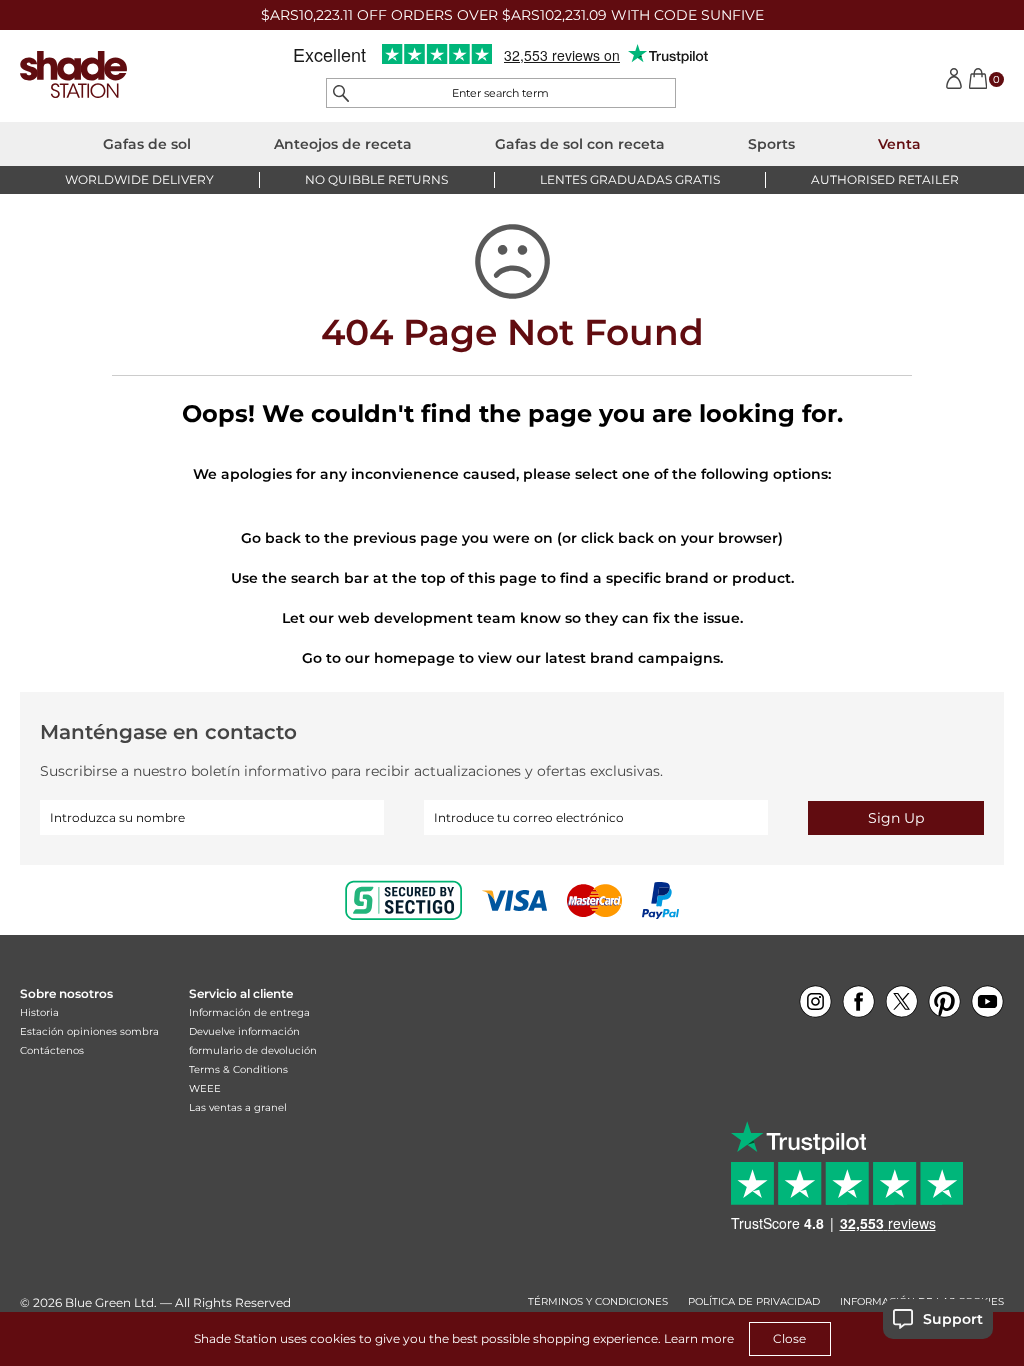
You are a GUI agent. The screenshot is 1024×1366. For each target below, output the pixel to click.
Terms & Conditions (238, 1069)
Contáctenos (52, 1050)
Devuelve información (244, 1031)
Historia (39, 1012)
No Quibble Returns (376, 179)
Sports (771, 144)
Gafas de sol (147, 144)
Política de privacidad (754, 1302)
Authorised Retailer (885, 179)
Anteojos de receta (343, 144)
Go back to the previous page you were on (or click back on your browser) (512, 538)
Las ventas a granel (238, 1107)
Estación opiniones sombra (89, 1031)
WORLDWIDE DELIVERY (139, 179)
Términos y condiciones (598, 1302)
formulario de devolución (253, 1050)
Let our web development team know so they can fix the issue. (512, 618)
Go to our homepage (378, 658)
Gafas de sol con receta (580, 144)
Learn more (699, 1338)
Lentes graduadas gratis (630, 179)
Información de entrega (249, 1012)
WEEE (205, 1088)
